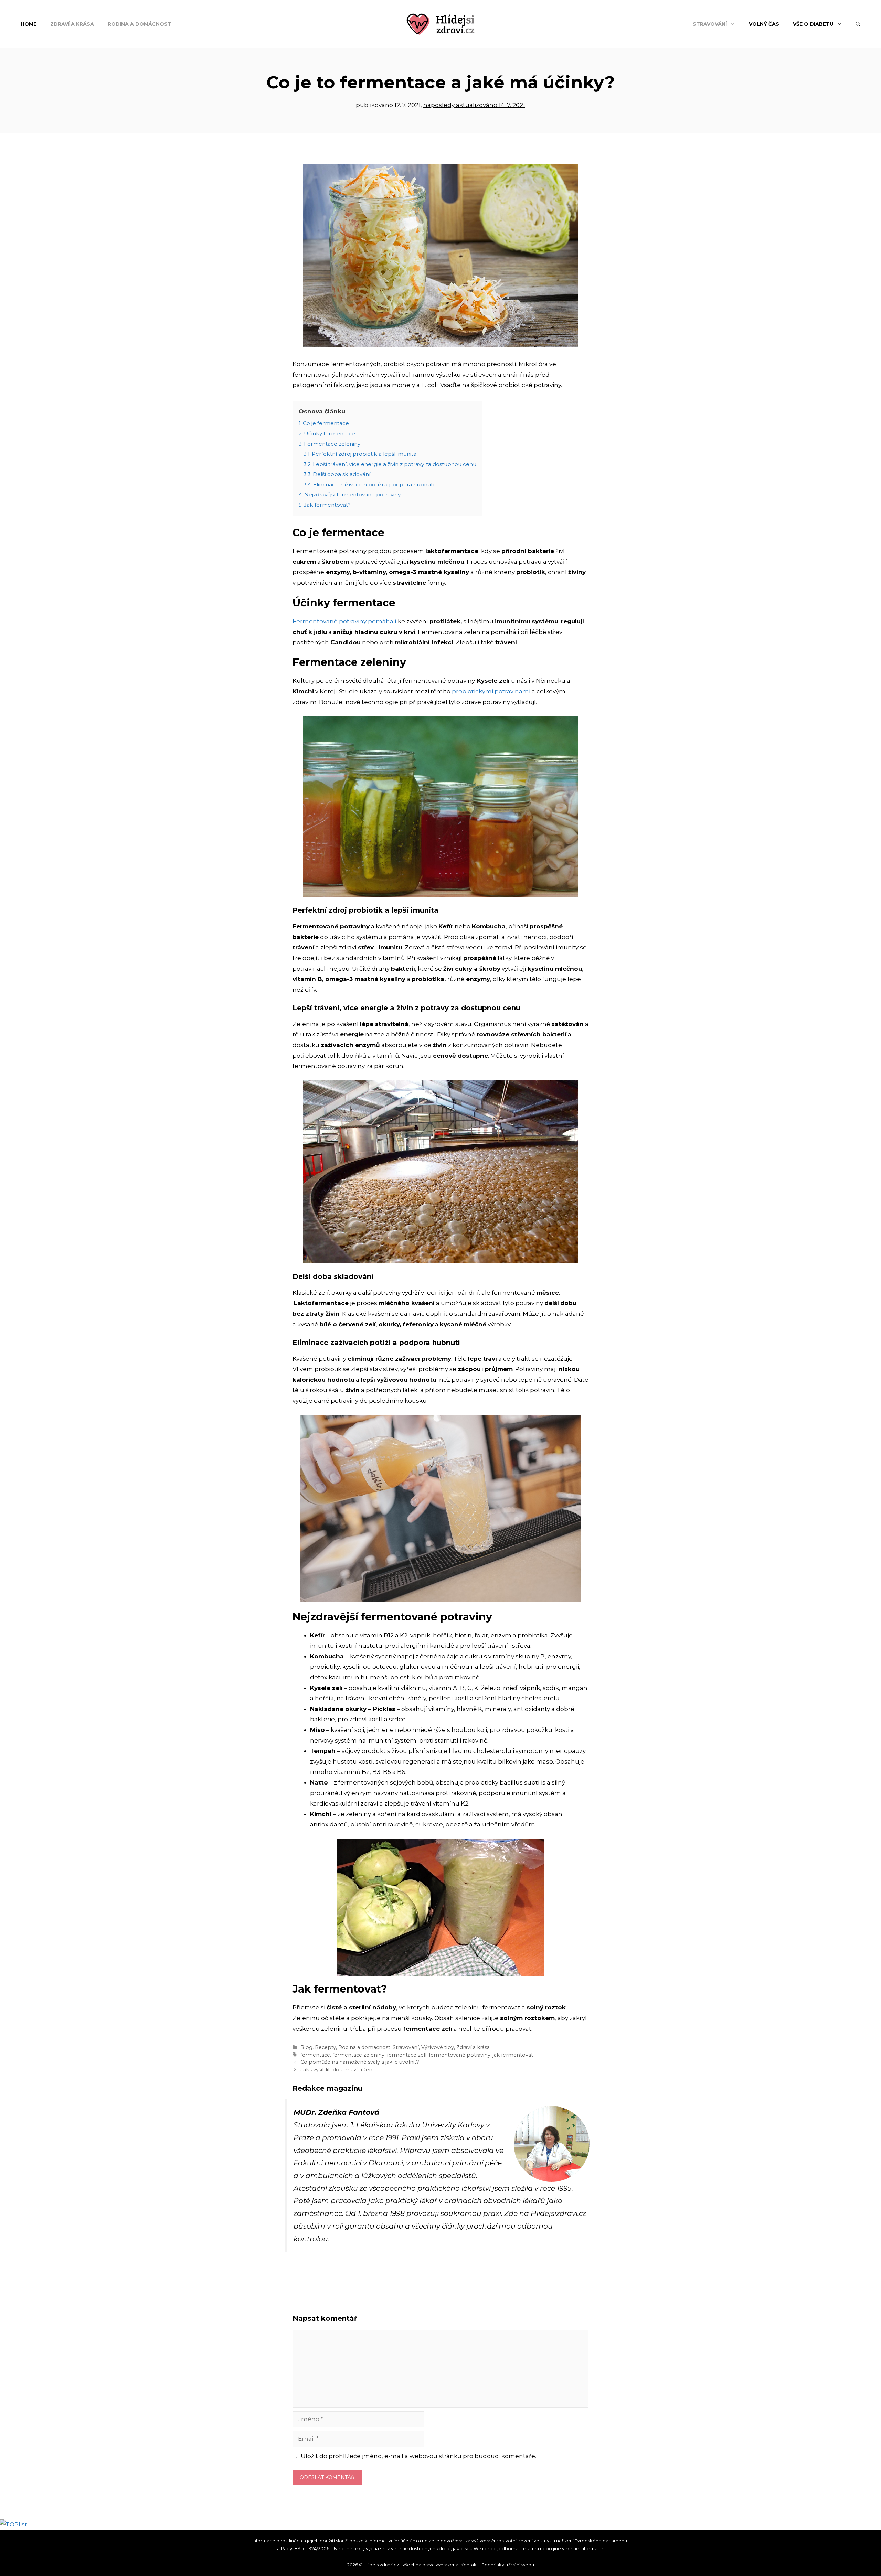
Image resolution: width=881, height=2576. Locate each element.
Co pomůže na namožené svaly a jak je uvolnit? (360, 2062)
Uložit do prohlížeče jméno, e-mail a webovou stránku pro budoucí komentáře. (418, 2456)
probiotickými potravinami (491, 691)
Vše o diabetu (813, 24)
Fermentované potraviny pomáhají (344, 621)
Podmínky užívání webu (508, 2565)
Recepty (325, 2047)
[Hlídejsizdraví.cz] (440, 23)
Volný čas (764, 24)
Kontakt (469, 2565)
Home (29, 24)
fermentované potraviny (460, 2055)
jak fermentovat (513, 2055)
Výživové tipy (438, 2047)
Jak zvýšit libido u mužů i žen (336, 2070)
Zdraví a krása (72, 24)
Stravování (710, 24)
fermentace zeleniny (358, 2055)
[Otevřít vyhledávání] (858, 24)
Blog (306, 2047)
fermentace (315, 2055)
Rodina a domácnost (140, 24)
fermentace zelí (407, 2055)
